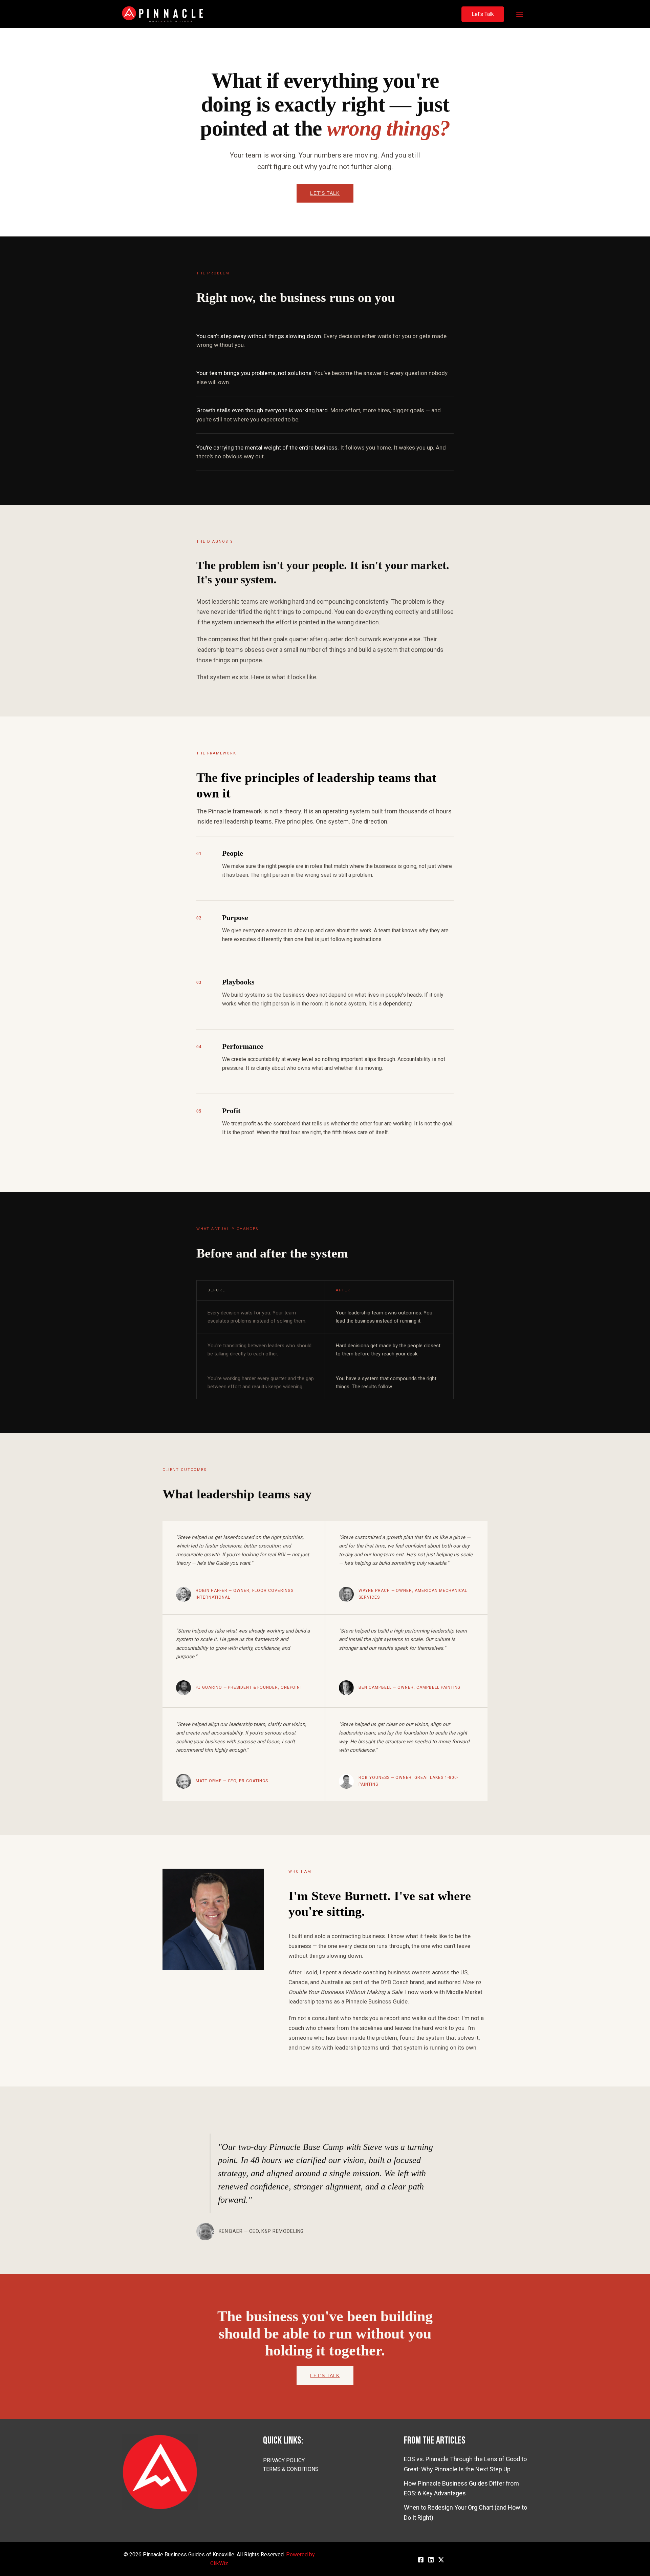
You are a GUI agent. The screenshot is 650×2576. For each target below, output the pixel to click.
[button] (483, 14)
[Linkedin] (431, 2560)
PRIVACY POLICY (284, 2460)
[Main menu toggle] (519, 14)
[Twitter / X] (441, 2560)
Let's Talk (325, 193)
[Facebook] (421, 2560)
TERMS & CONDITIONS (291, 2469)
